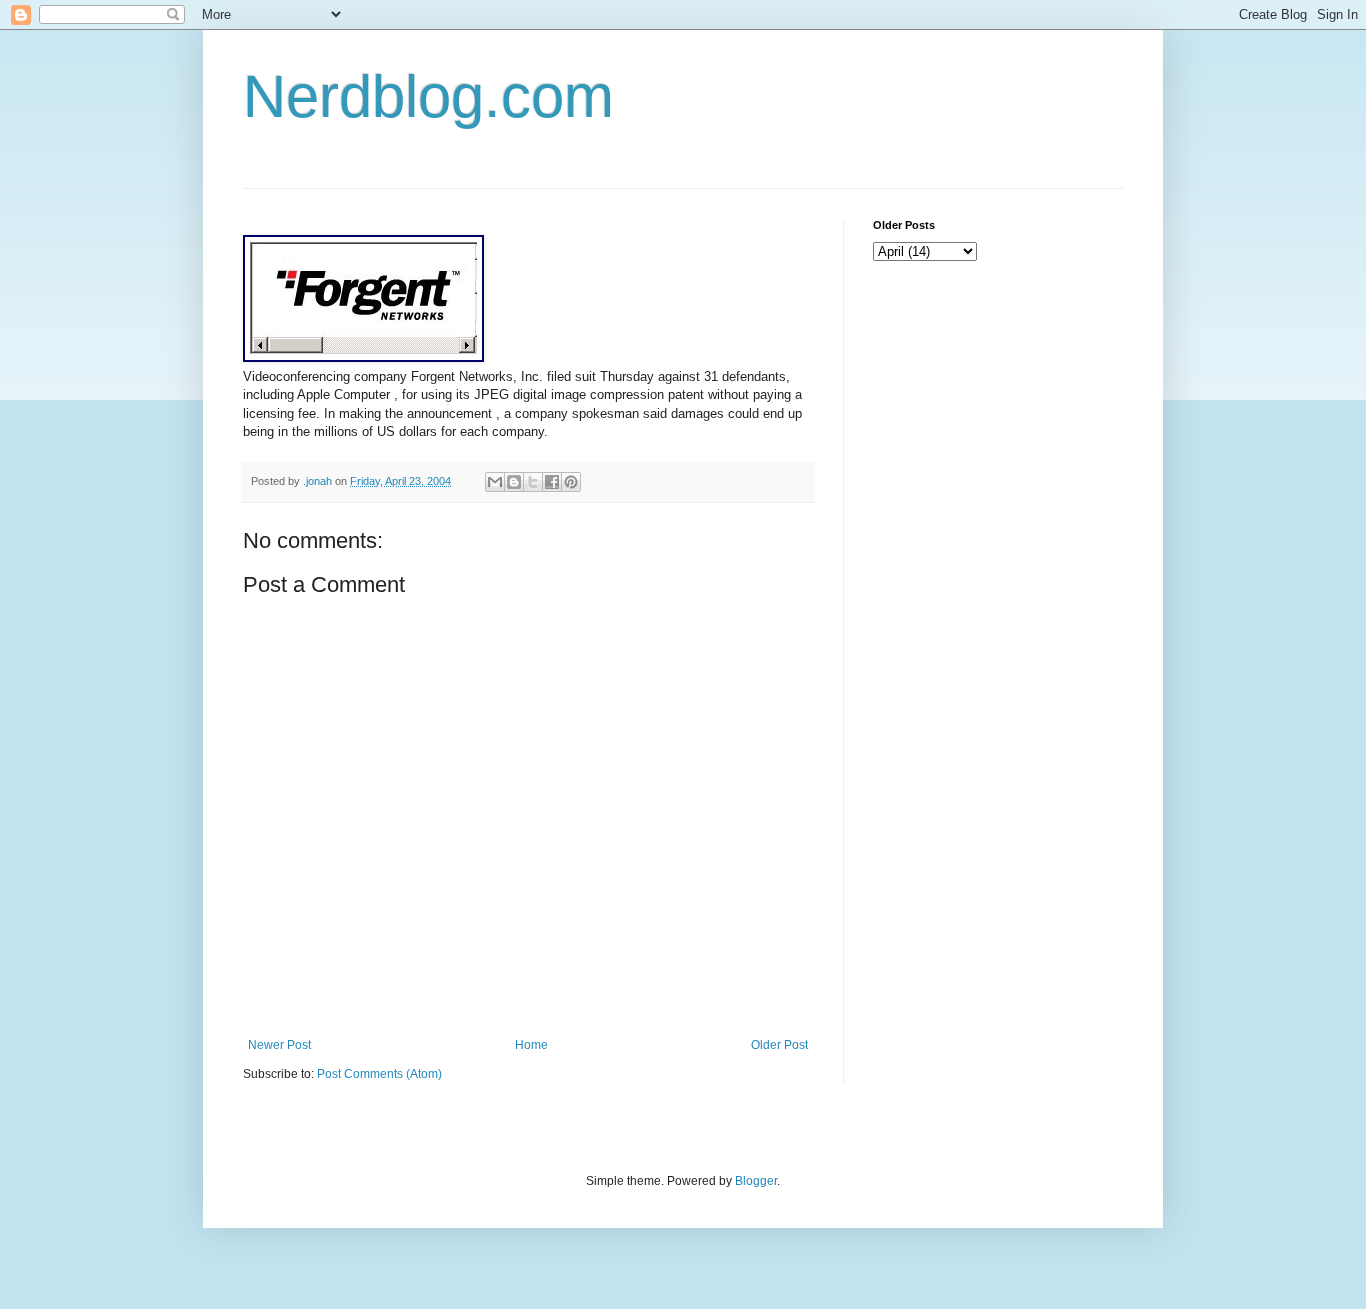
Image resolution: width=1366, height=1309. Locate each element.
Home (531, 1045)
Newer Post (279, 1045)
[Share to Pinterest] (571, 482)
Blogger (756, 1181)
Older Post (779, 1045)
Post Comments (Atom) (379, 1074)
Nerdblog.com (428, 96)
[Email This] (495, 482)
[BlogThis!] (514, 482)
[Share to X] (533, 482)
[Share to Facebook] (552, 482)
